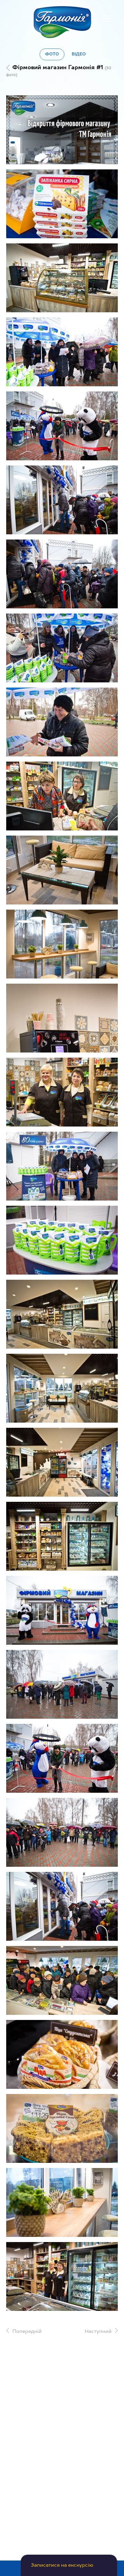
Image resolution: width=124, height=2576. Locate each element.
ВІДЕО (79, 54)
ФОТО (52, 54)
